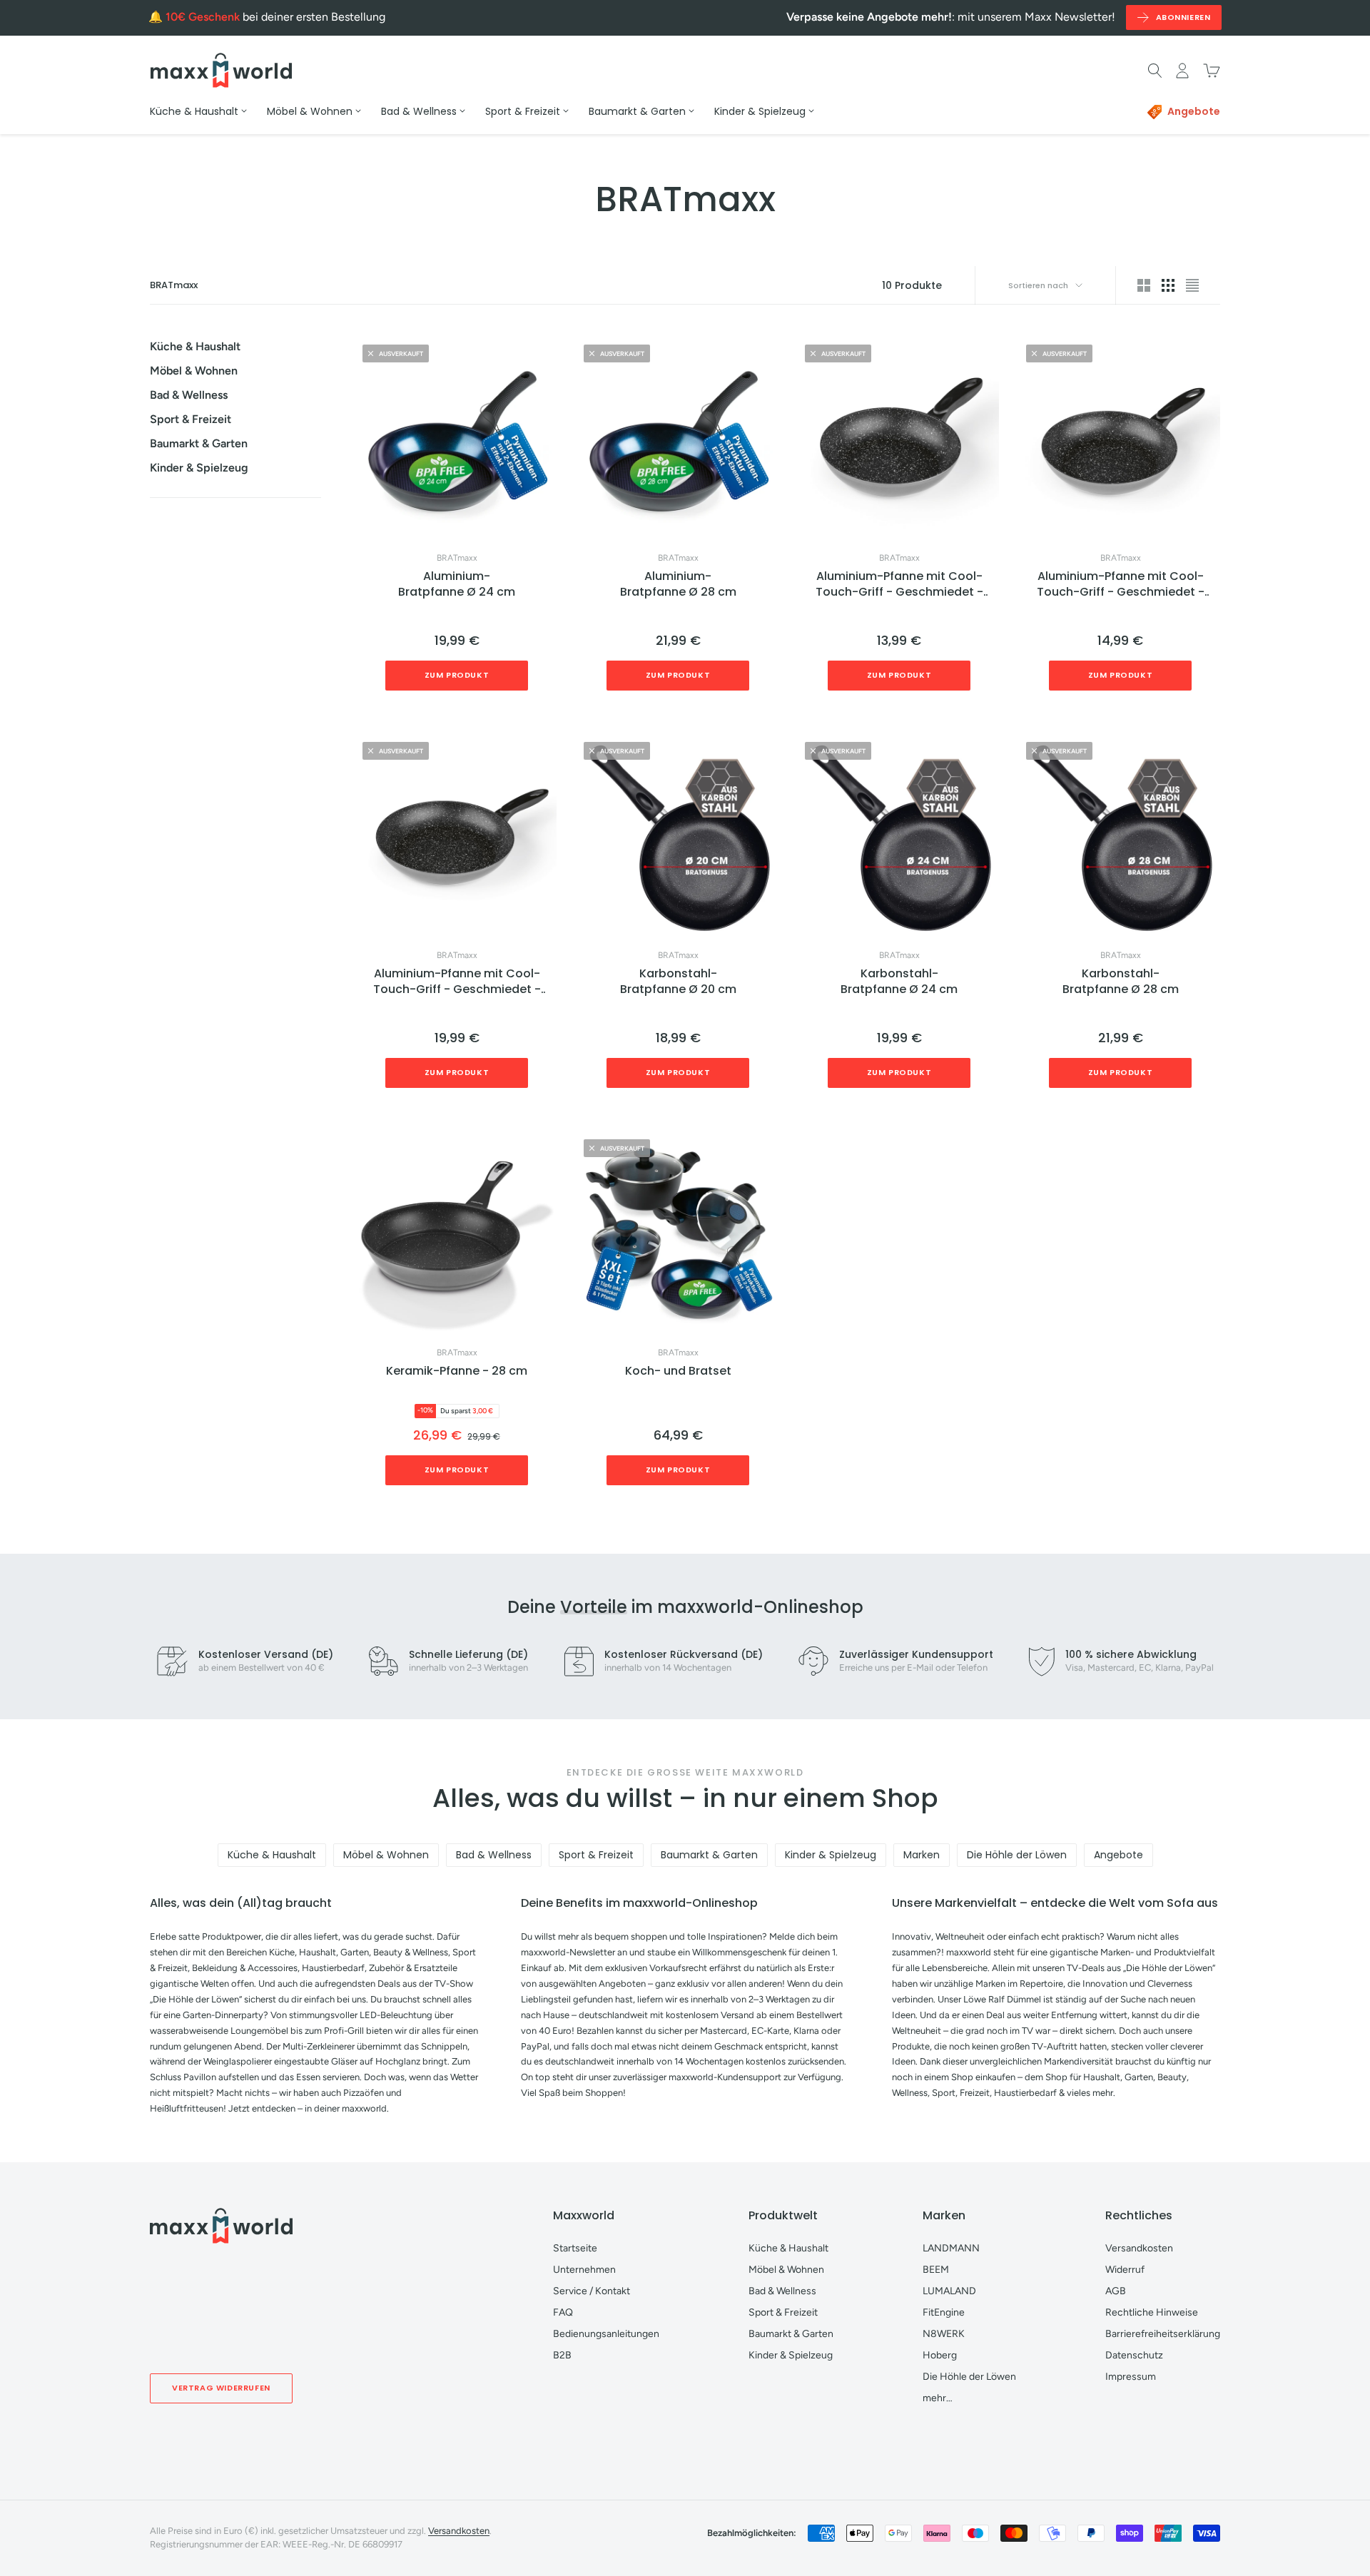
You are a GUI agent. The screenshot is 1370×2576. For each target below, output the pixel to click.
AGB (1116, 2291)
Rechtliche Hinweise (1152, 2312)
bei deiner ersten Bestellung (275, 17)
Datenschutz (1134, 2355)
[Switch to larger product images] (1144, 285)
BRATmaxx (457, 558)
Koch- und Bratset (678, 1371)
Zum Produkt (457, 675)
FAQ (563, 2312)
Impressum (1131, 2377)
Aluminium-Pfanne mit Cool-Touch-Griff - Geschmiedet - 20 (899, 585)
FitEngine (944, 2312)
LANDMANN (951, 2248)
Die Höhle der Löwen (1017, 1855)
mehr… (938, 2398)
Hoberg (940, 2355)
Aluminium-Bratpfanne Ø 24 (457, 584)
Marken (922, 1855)
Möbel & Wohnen (194, 371)
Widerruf (1125, 2270)
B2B (562, 2355)
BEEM (936, 2270)
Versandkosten (1139, 2248)
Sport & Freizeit (191, 419)
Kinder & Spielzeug (199, 468)
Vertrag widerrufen (221, 2388)
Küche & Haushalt (195, 346)
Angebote (1118, 1855)
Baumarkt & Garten (199, 443)
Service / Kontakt (592, 2291)
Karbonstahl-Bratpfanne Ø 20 (678, 982)
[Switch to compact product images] (1192, 285)
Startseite (575, 2248)
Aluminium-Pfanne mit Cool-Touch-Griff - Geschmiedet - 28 (457, 982)
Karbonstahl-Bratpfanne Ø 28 (1121, 982)
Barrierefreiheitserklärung (1163, 2334)
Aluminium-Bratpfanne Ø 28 (678, 584)
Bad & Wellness (189, 395)
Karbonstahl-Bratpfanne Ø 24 (899, 982)
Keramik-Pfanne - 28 (457, 1371)
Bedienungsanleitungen (606, 2334)
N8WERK (944, 2334)
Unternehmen (584, 2270)
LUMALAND (949, 2291)
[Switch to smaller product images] (1168, 285)
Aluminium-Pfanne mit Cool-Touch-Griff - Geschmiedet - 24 (1121, 585)
